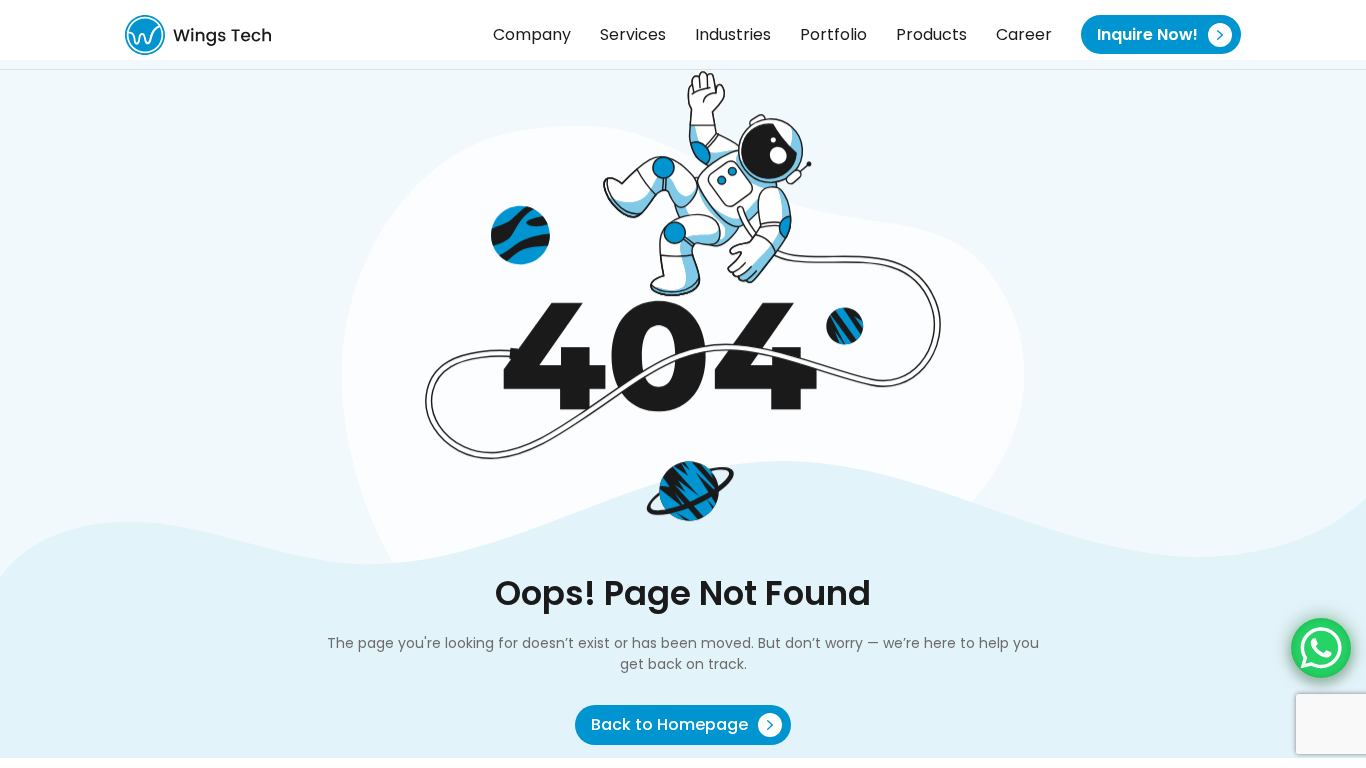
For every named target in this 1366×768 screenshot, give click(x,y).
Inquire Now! (1149, 34)
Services (633, 34)
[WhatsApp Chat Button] (1321, 648)
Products (931, 34)
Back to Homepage (671, 724)
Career (1024, 34)
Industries (733, 34)
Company (532, 34)
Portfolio (833, 34)
